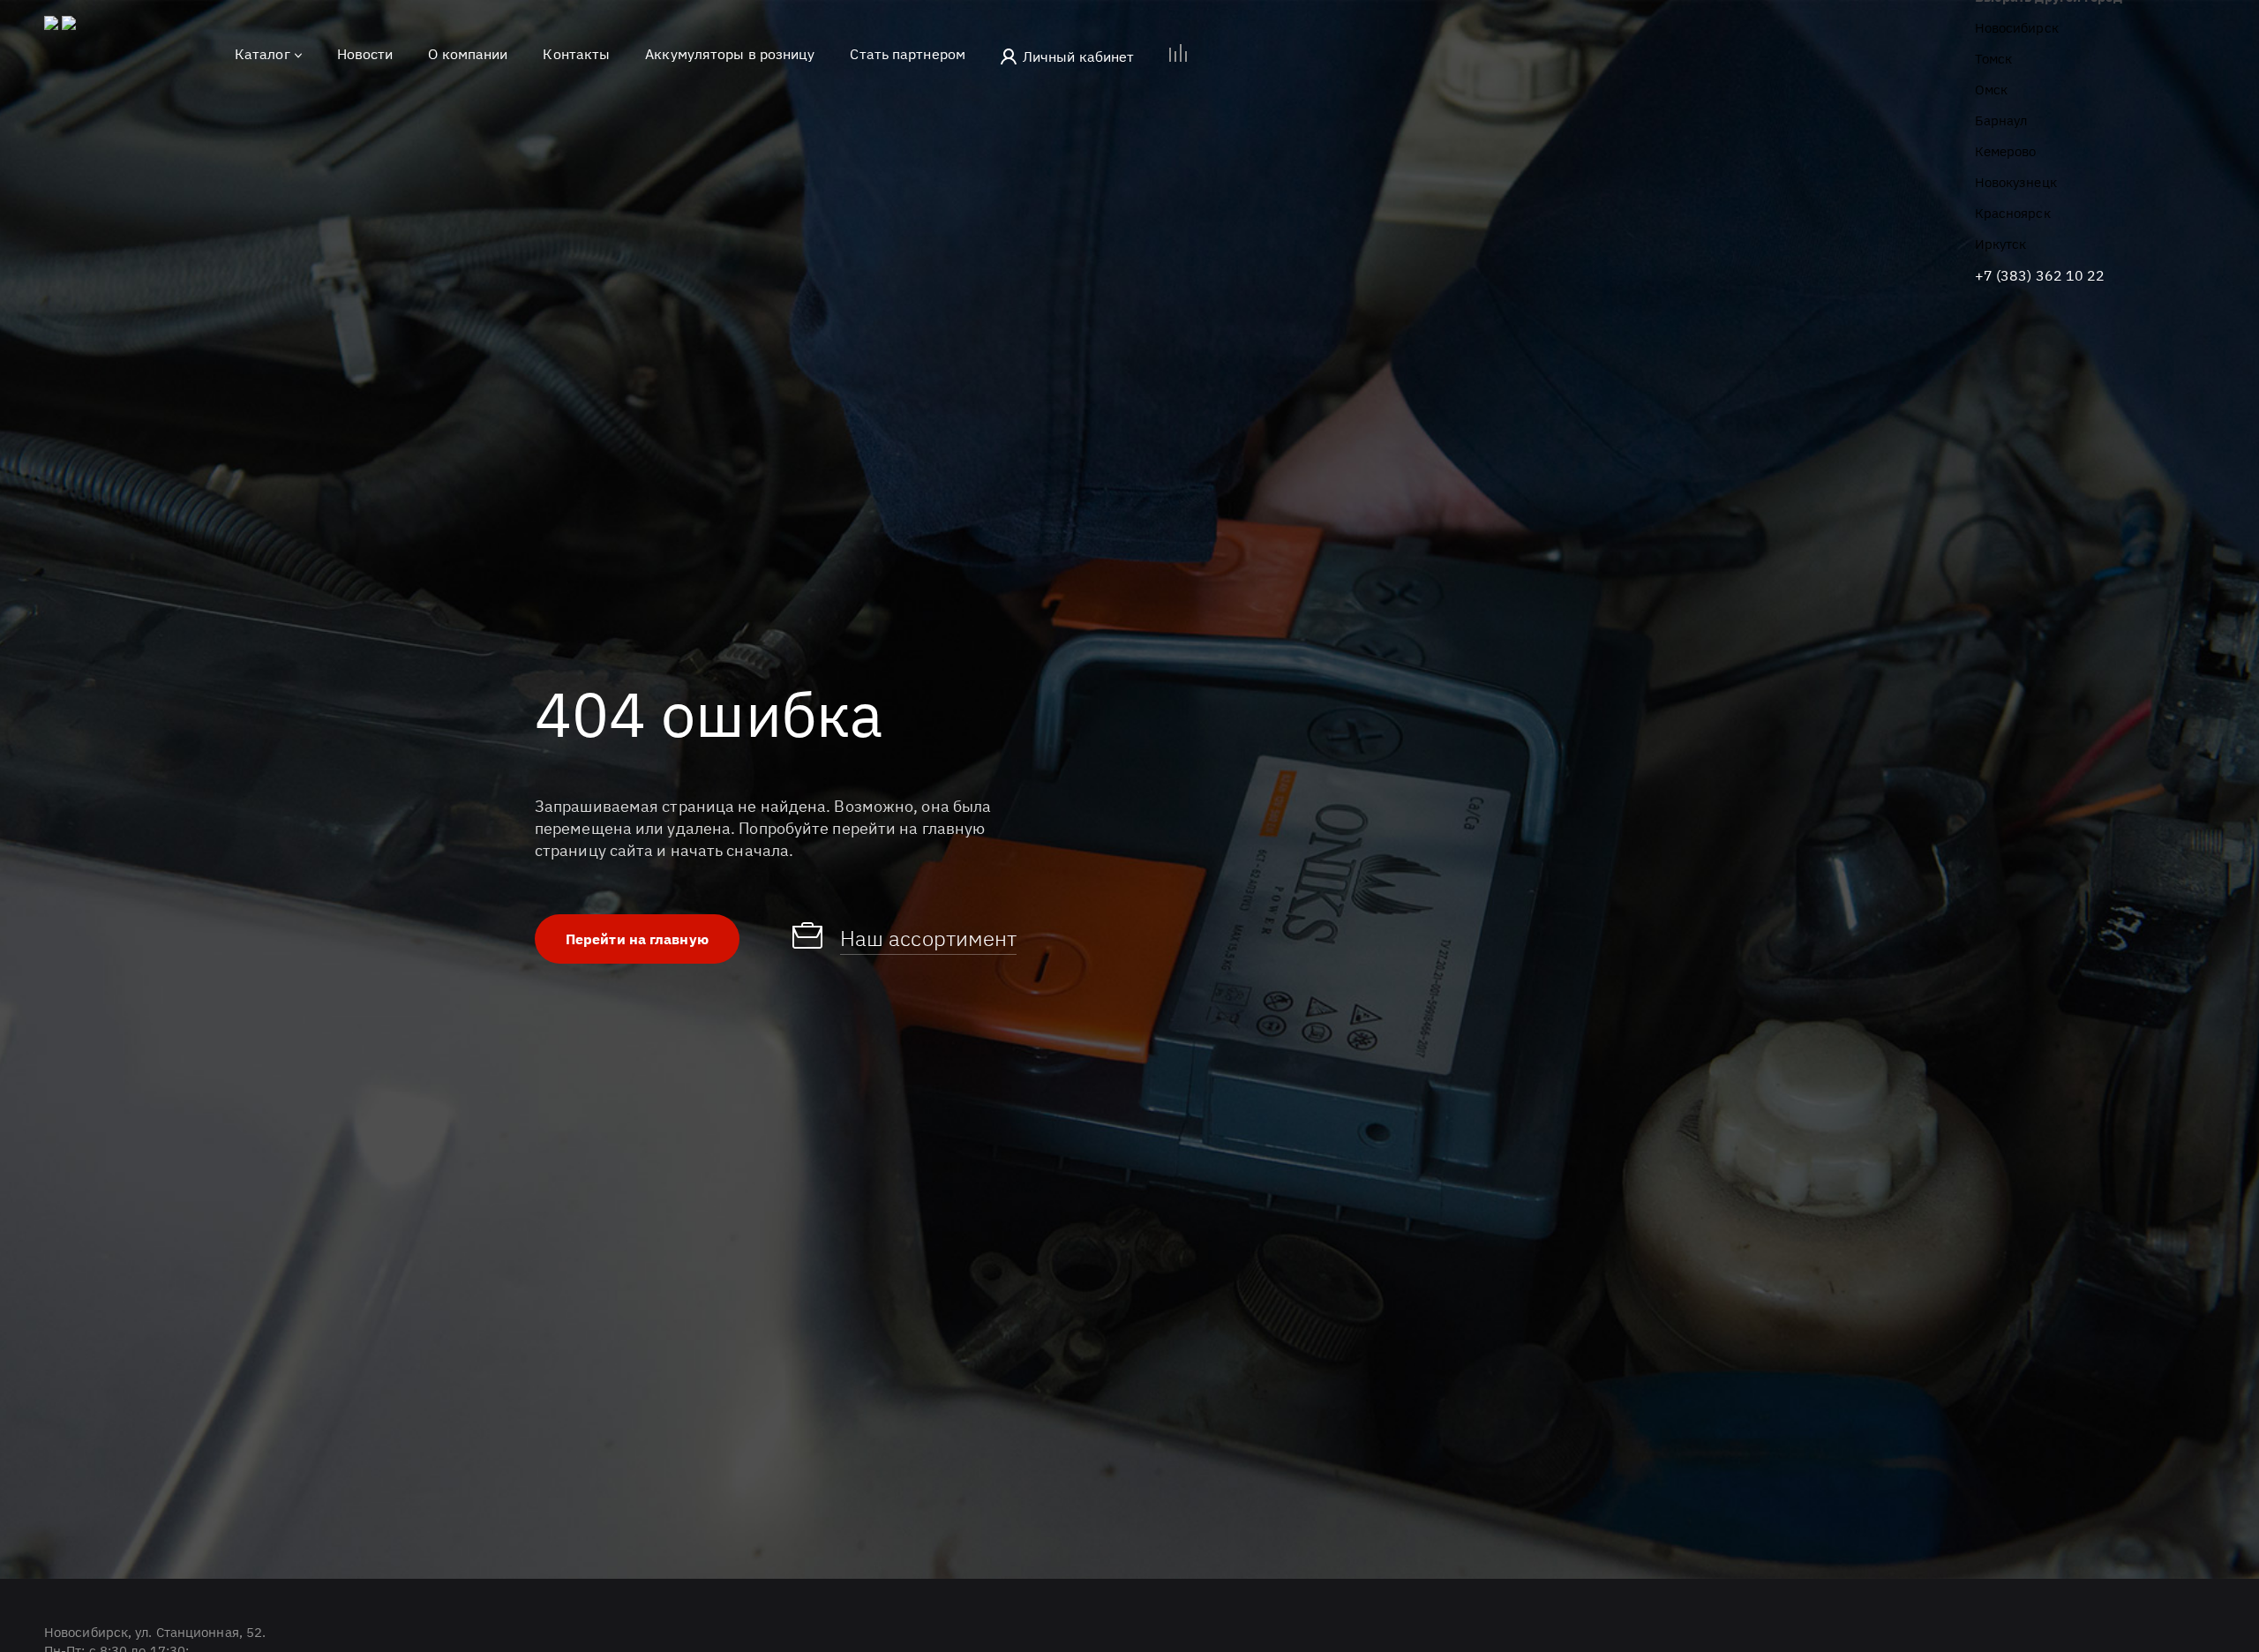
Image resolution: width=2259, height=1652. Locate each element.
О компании (468, 54)
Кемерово (2006, 151)
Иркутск (2001, 244)
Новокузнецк (2016, 182)
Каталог (263, 54)
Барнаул (2001, 120)
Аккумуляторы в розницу (730, 54)
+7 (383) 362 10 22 (2040, 275)
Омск (1991, 90)
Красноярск (2013, 213)
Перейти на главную (637, 939)
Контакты (576, 54)
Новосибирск (2017, 28)
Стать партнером (908, 54)
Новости (365, 54)
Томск (1994, 59)
